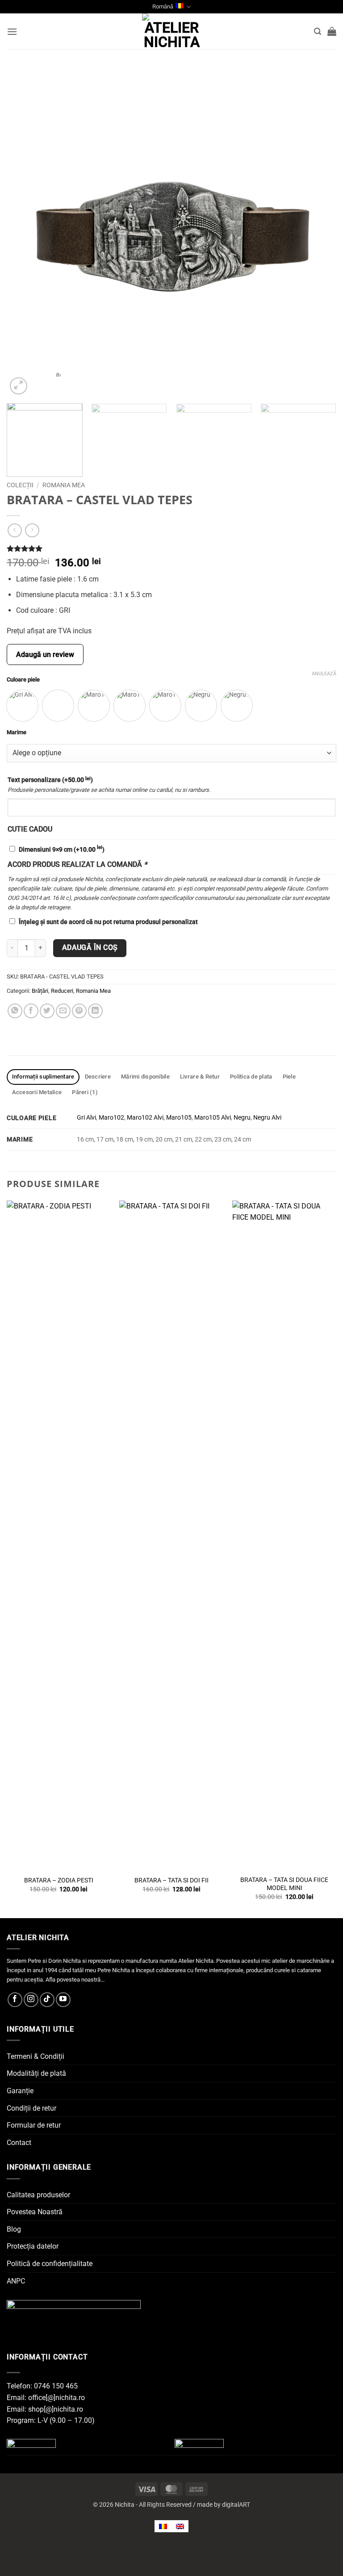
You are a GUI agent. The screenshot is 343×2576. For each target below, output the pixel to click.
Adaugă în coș (90, 948)
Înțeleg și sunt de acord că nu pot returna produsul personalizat (108, 922)
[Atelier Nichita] (171, 31)
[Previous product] (32, 530)
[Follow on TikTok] (47, 2000)
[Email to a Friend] (63, 1011)
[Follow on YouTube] (63, 2000)
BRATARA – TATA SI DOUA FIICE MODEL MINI (284, 1884)
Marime (17, 732)
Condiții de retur (31, 2108)
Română (163, 6)
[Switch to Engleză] (180, 2526)
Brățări (40, 991)
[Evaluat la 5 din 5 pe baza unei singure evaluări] (171, 548)
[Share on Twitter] (47, 1011)
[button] (12, 31)
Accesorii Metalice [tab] (37, 1092)
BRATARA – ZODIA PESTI (59, 1880)
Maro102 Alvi (145, 1118)
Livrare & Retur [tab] (200, 1077)
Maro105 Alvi (213, 1118)
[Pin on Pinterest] (79, 1011)
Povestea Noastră (35, 2212)
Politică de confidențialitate (50, 2264)
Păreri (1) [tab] (85, 1092)
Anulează (324, 674)
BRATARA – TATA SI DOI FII (171, 1880)
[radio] (22, 706)
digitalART (236, 2505)
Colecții (20, 485)
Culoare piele (23, 680)
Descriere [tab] (98, 1077)
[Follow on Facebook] (15, 2000)
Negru (242, 1118)
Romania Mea (93, 991)
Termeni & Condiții (36, 2056)
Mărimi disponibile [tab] (145, 1077)
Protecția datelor (33, 2246)
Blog (14, 2229)
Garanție (20, 2091)
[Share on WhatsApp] (15, 1011)
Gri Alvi (86, 1118)
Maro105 (179, 1118)
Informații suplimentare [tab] (43, 1077)
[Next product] (15, 530)
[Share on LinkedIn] (95, 1011)
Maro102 (111, 1118)
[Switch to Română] (163, 2526)
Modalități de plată (36, 2073)
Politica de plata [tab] (251, 1077)
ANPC (16, 2281)
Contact (19, 2143)
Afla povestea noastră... (75, 1980)
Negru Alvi (267, 1118)
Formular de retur (34, 2125)
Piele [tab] (289, 1077)
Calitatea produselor (38, 2195)
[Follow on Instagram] (31, 2000)
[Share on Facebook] (31, 1011)
